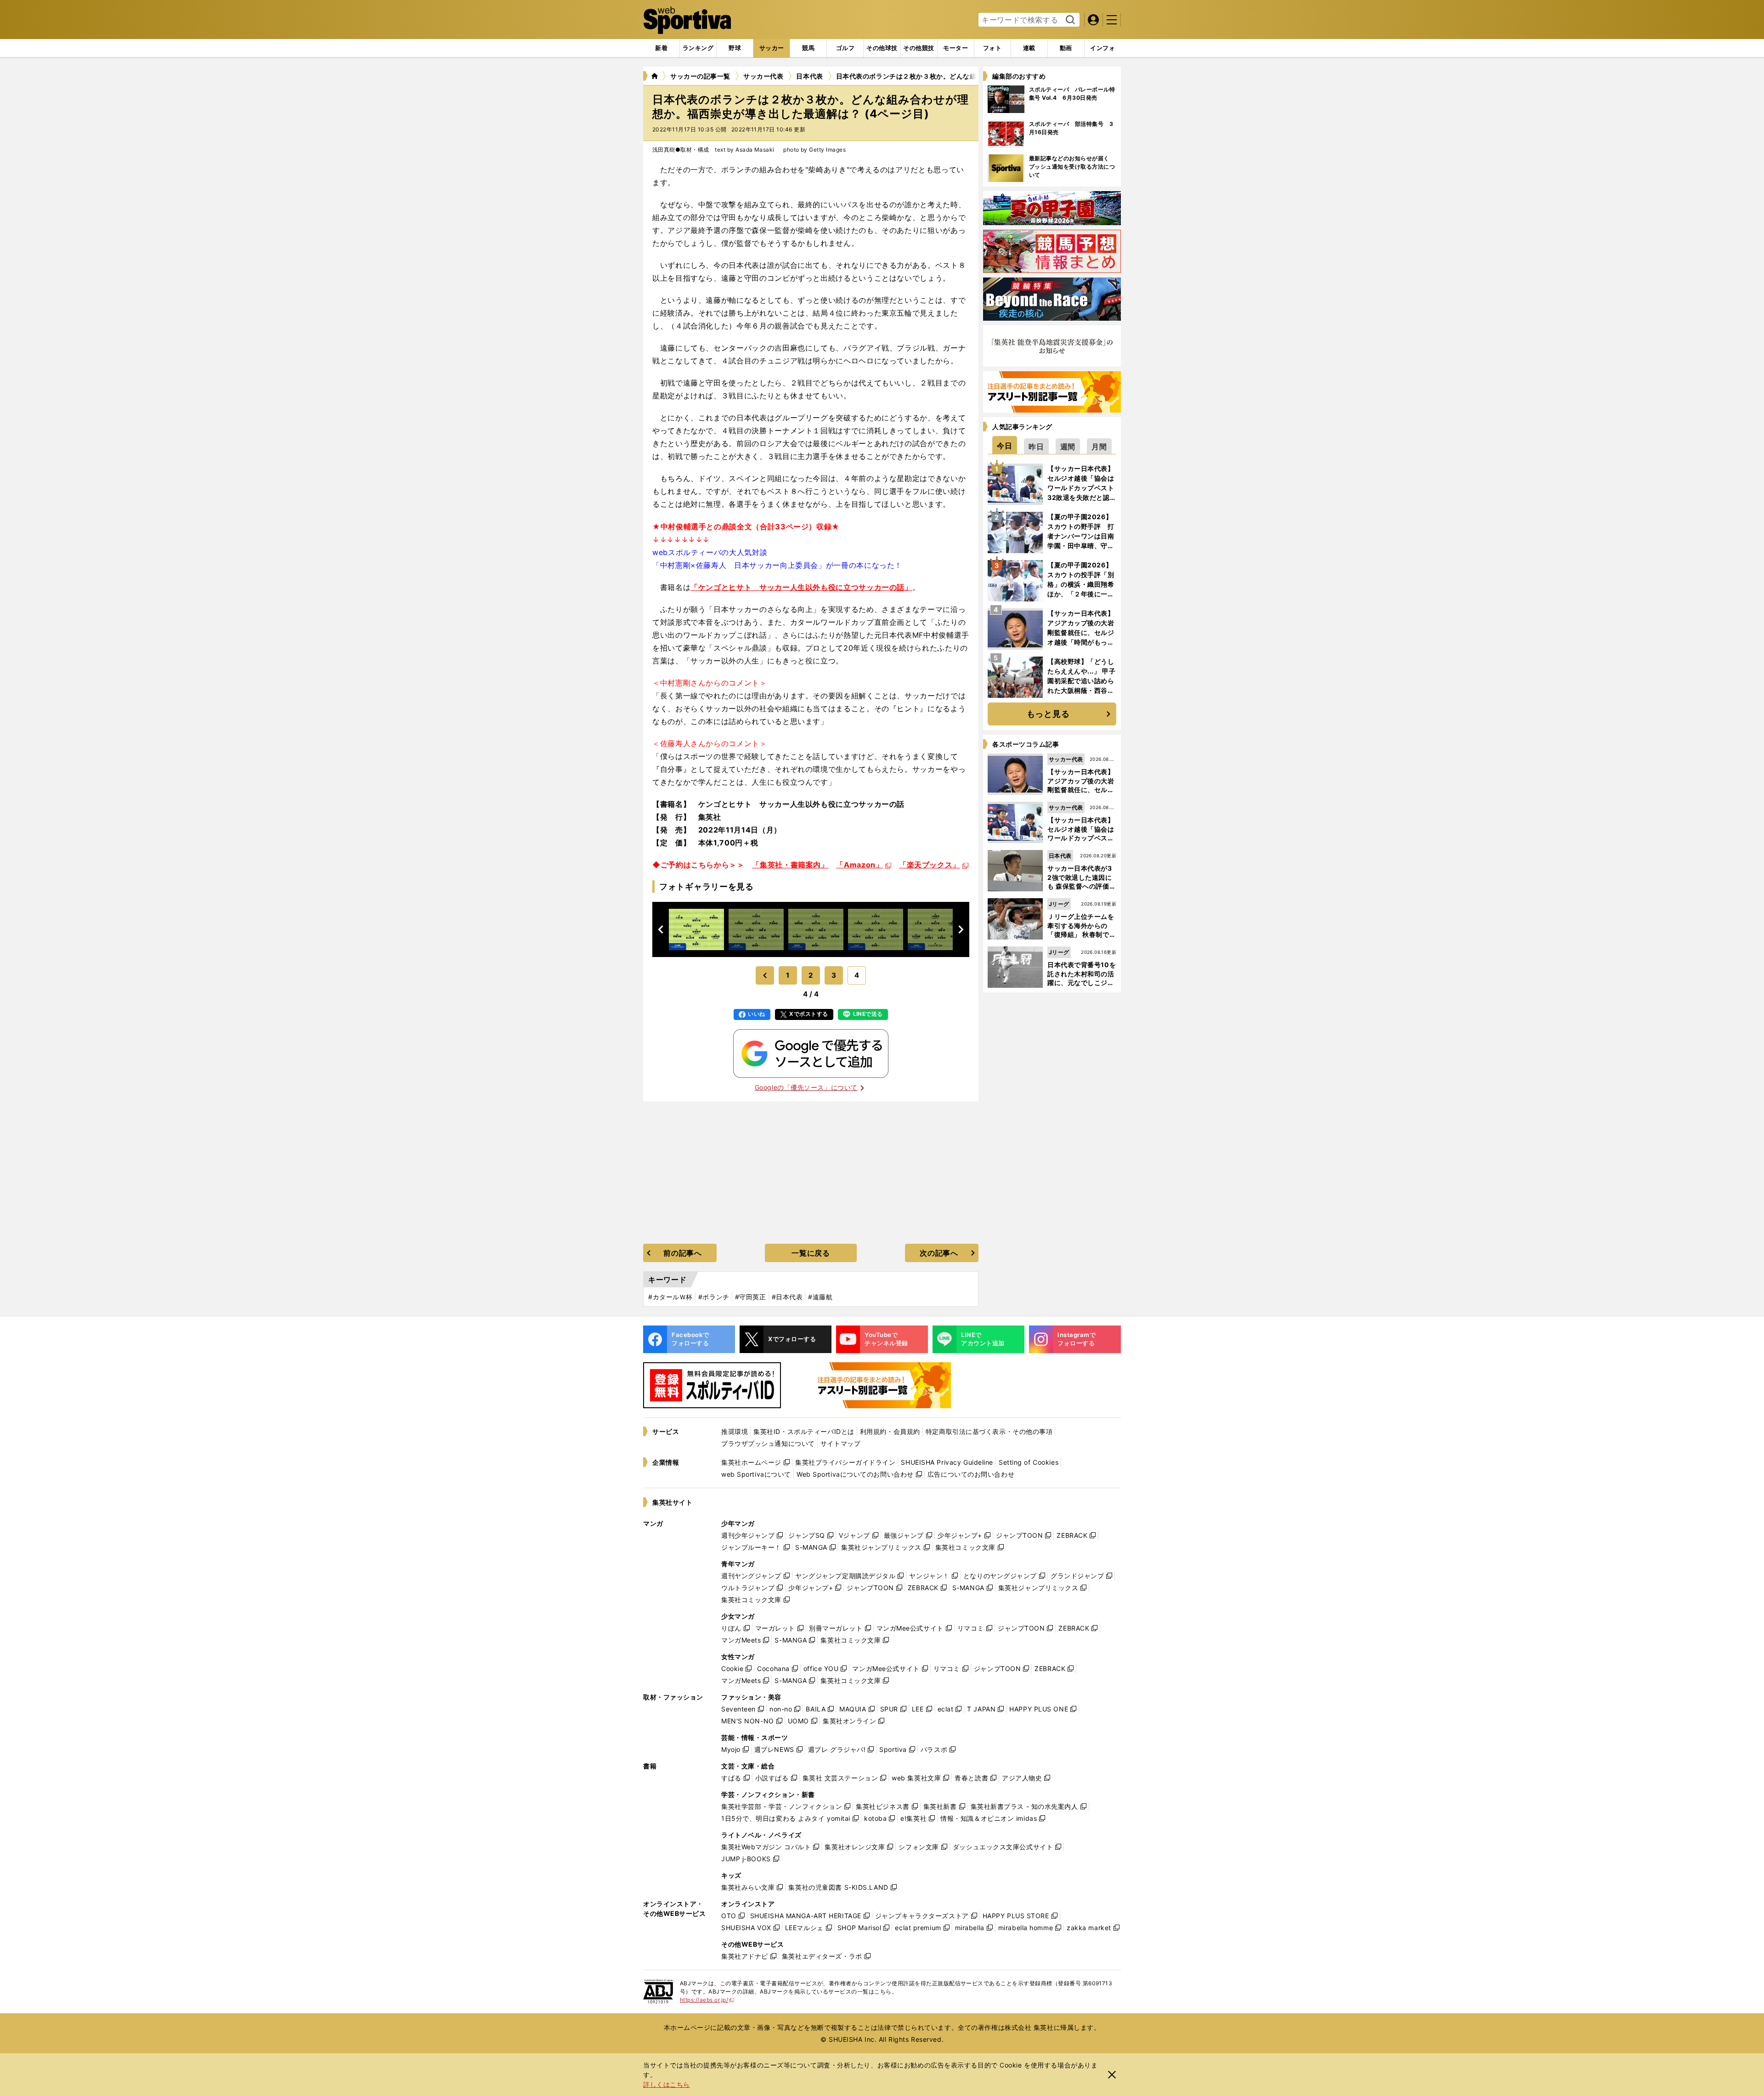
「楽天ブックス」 (930, 865)
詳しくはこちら (667, 2084)
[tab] (735, 48)
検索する (1069, 20)
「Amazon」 (859, 865)
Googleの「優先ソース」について (806, 1087)
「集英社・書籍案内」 (790, 865)
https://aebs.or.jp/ (707, 2000)
